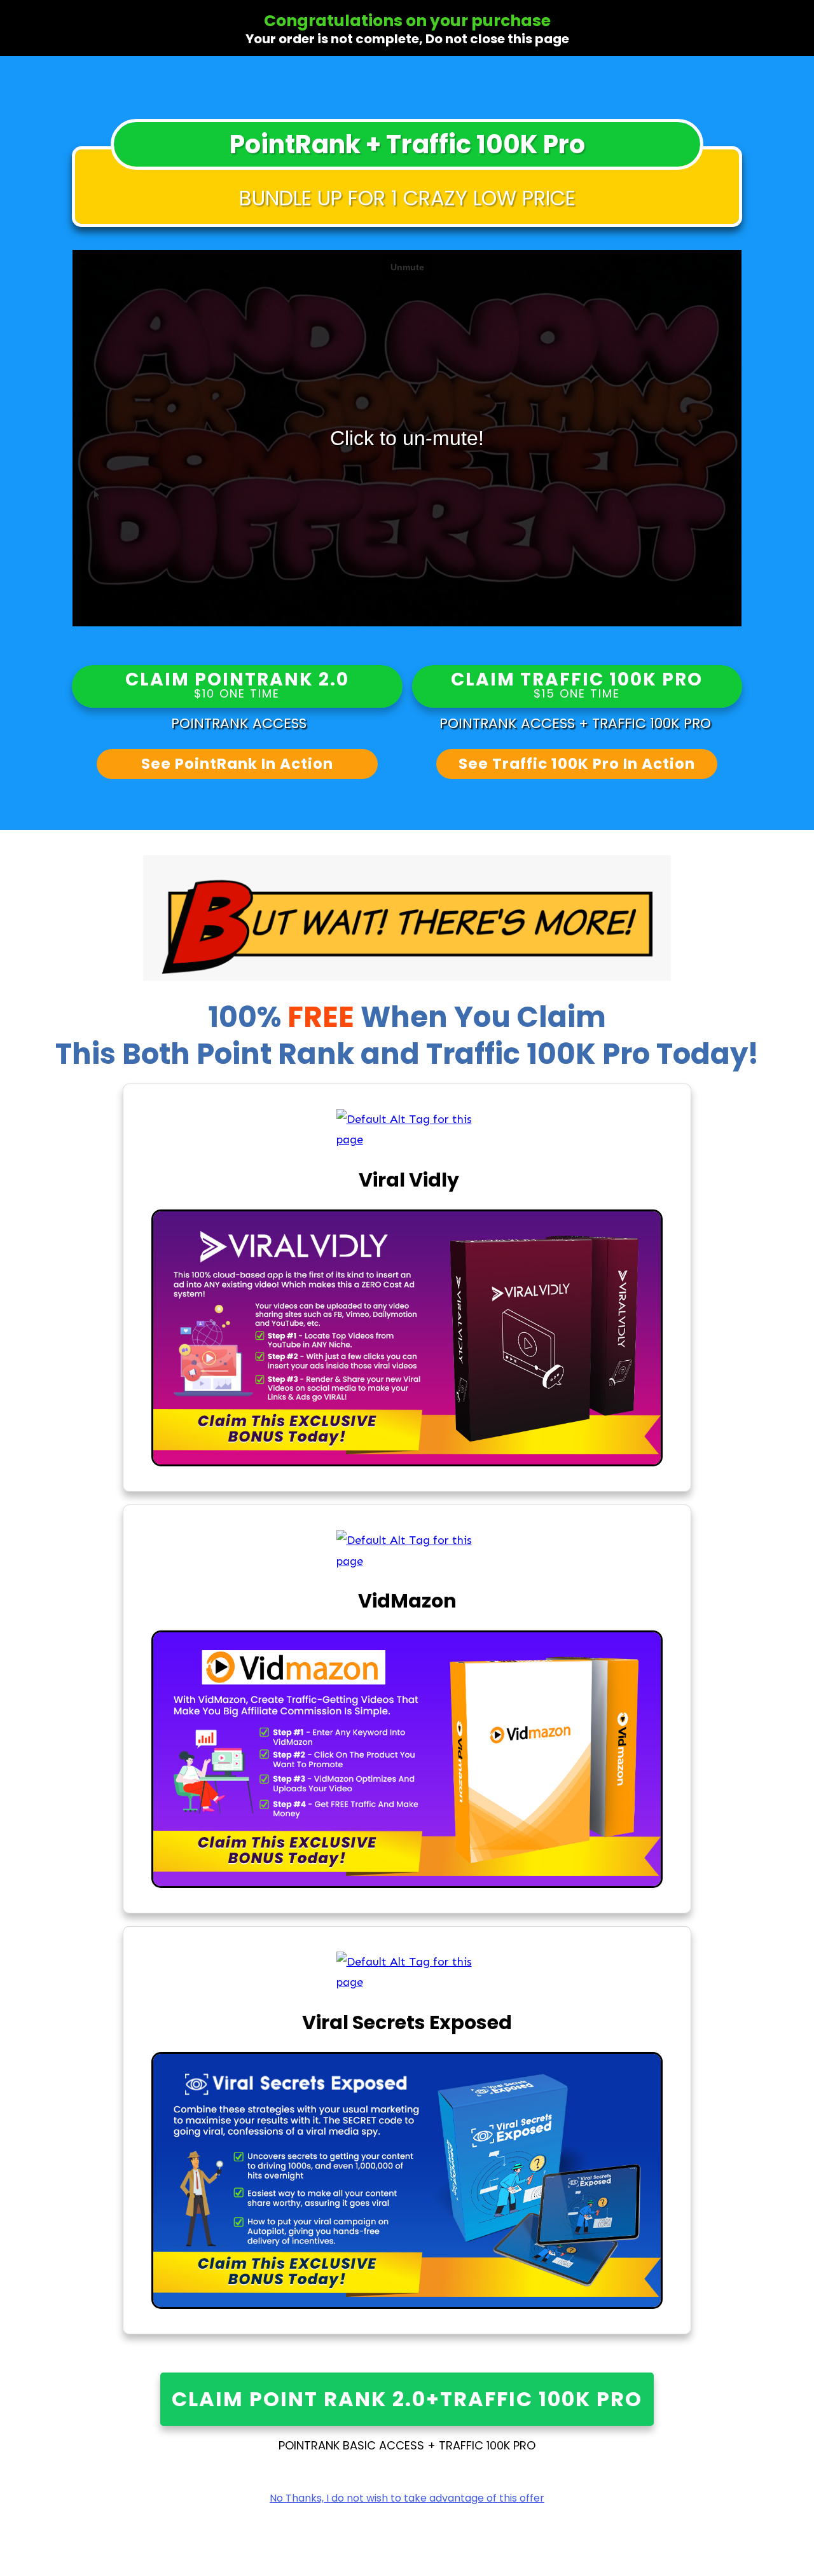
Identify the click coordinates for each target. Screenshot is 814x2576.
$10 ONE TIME (237, 694)
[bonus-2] (407, 1551)
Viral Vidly (407, 1180)
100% (284, 1017)
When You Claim (483, 1017)
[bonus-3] (407, 1972)
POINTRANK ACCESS (237, 723)
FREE (324, 1017)
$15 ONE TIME (577, 694)
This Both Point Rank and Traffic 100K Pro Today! (407, 1054)
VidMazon (407, 1601)
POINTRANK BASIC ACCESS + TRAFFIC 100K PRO (407, 2445)
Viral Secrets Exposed (407, 2022)
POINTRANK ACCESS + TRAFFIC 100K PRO (577, 723)
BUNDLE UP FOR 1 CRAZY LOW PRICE (407, 198)
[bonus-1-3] (407, 1130)
